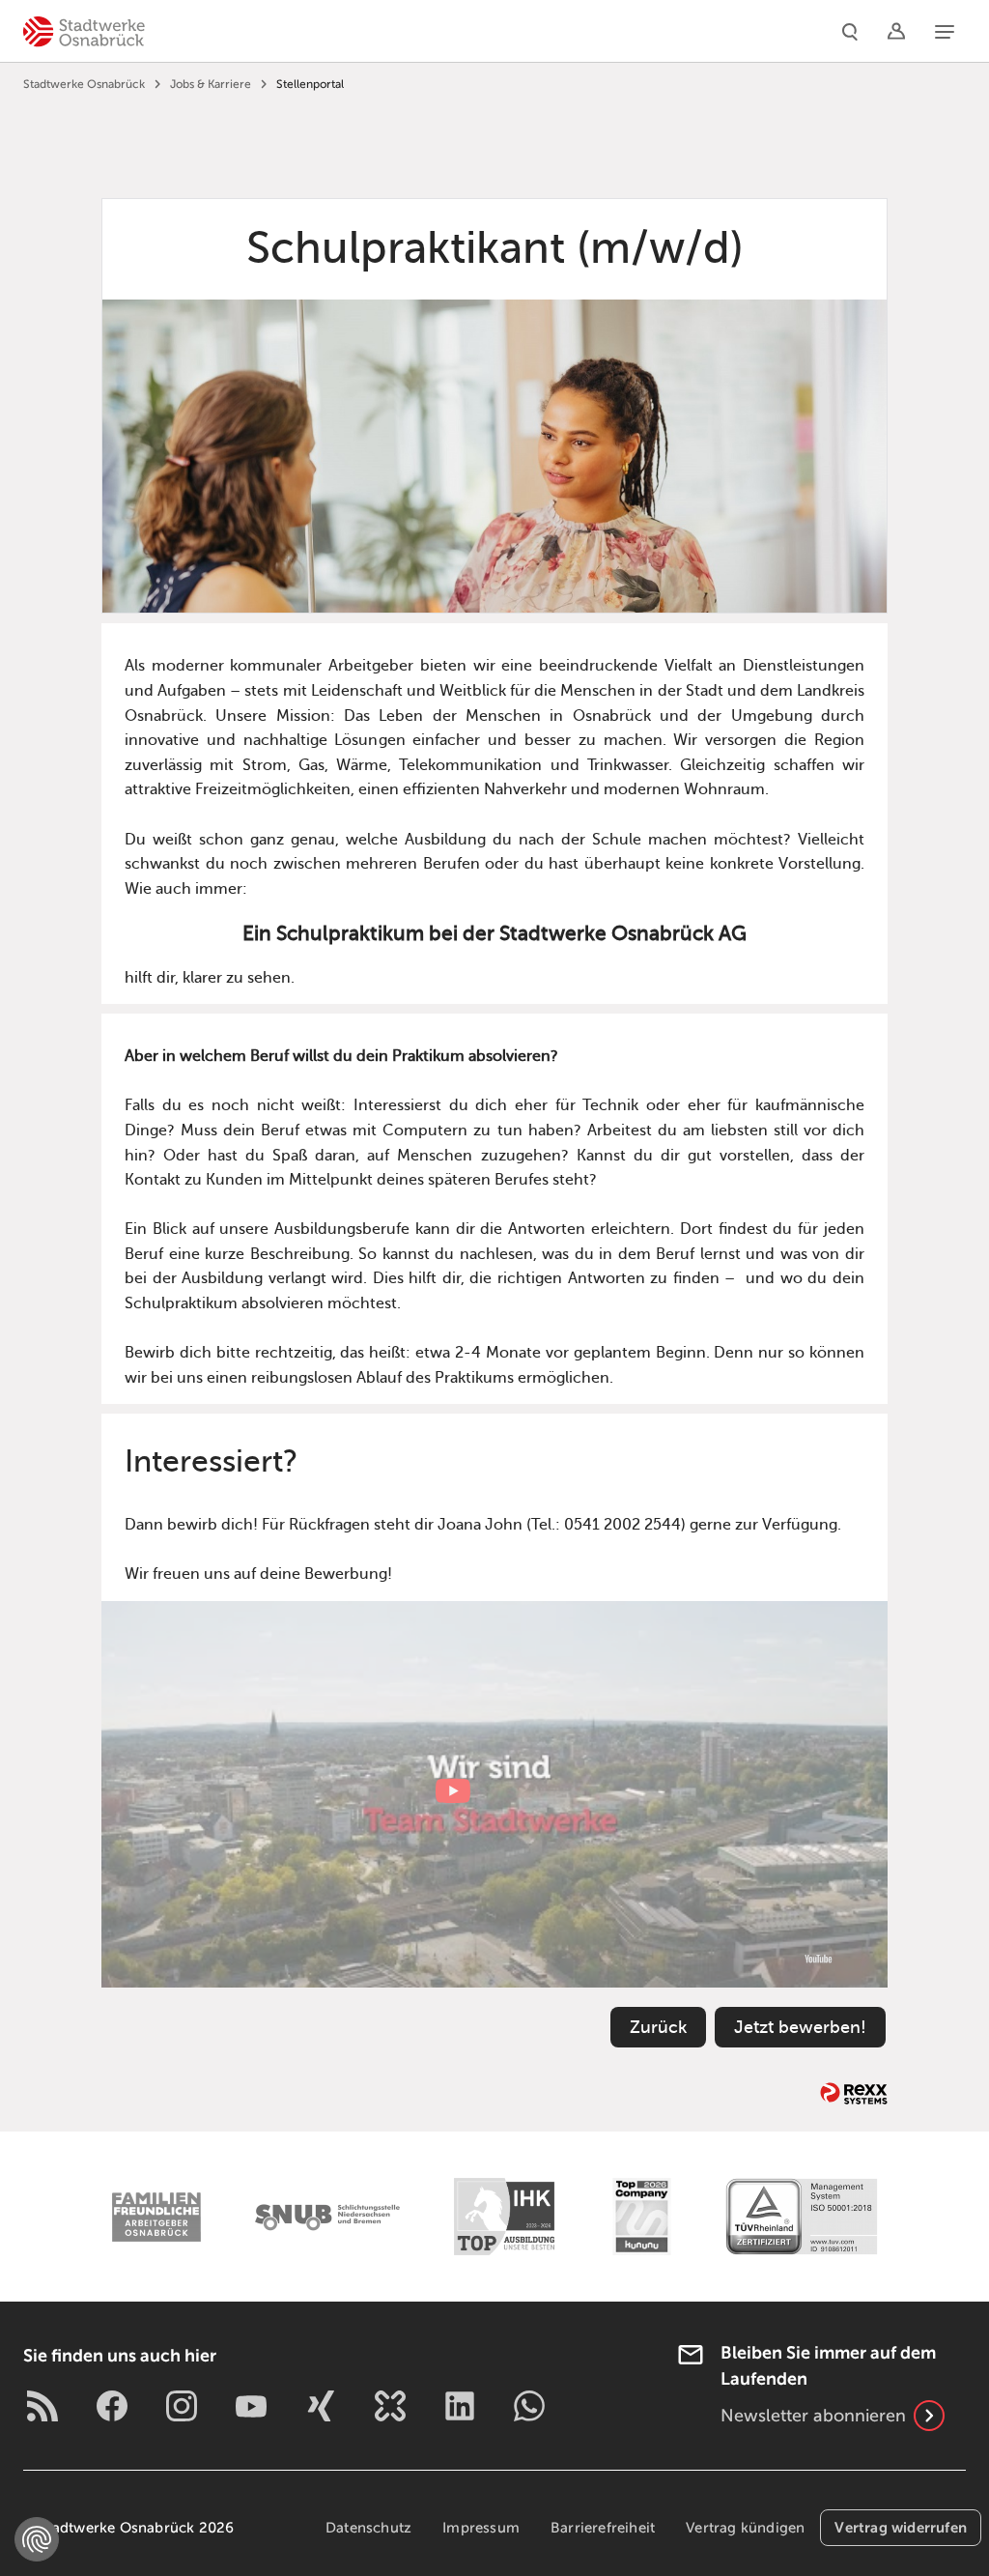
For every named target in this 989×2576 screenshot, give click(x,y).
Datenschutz (368, 2528)
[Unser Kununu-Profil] (390, 2406)
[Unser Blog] (42, 2406)
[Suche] (850, 31)
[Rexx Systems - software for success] (854, 2093)
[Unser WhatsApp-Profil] (529, 2406)
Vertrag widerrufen (901, 2527)
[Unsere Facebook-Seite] (112, 2406)
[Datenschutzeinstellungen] (37, 2539)
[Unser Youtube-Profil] (251, 2406)
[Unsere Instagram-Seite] (182, 2406)
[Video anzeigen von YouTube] (494, 1794)
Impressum (481, 2528)
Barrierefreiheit (603, 2528)
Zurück (658, 2027)
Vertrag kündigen (745, 2528)
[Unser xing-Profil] (321, 2406)
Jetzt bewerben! (800, 2027)
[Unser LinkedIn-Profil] (460, 2406)
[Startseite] (84, 31)
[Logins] (896, 31)
